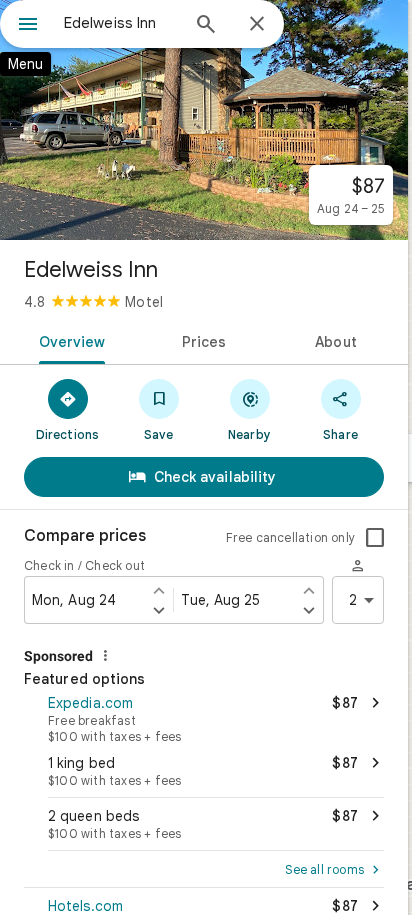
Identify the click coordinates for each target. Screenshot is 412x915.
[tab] (68, 340)
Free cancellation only (290, 537)
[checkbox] (375, 538)
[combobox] (121, 23)
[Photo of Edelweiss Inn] (204, 120)
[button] (204, 717)
